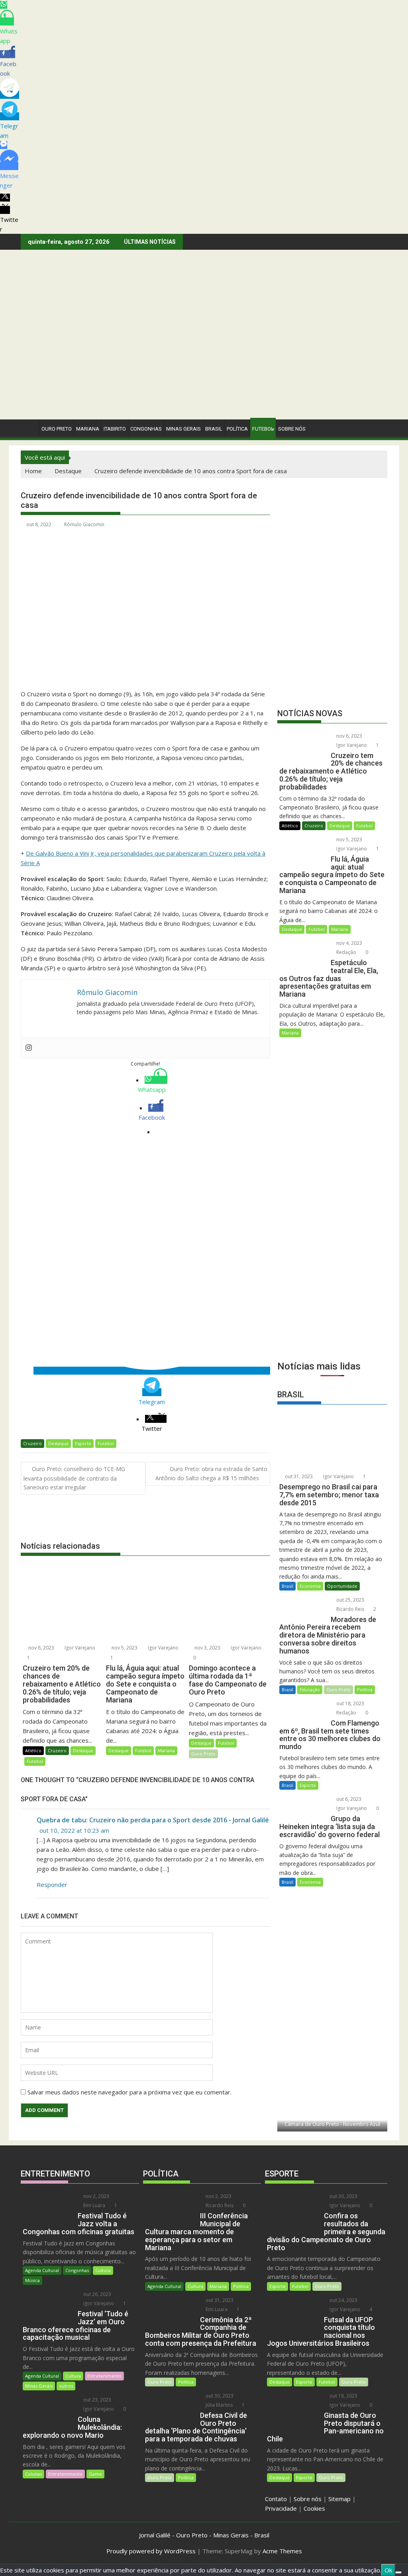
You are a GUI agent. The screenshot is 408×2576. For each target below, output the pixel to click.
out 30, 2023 (219, 2396)
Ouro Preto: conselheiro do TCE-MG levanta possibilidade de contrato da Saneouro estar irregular (74, 1478)
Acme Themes (282, 2551)
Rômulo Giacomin (84, 524)
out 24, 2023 (343, 2300)
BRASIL (214, 429)
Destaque (58, 1443)
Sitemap (339, 2499)
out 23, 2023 (97, 2400)
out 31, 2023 (298, 1476)
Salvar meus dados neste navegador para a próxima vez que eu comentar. (129, 2092)
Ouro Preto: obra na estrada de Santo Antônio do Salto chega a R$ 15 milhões (211, 1473)
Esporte (83, 1443)
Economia (310, 1586)
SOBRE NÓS (292, 429)
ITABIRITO (115, 429)
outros (66, 2386)
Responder (52, 1884)
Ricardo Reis (350, 1609)
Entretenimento (104, 2376)
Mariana (166, 1750)
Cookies (314, 2508)
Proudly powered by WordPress (151, 2551)
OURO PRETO (57, 429)
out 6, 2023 (348, 1799)
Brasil (287, 1586)
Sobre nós (308, 2499)
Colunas (33, 2474)
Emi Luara (94, 2205)
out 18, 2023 (350, 1703)
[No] (398, 2572)
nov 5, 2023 (124, 1648)
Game (95, 2474)
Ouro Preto (203, 1754)
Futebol (263, 429)
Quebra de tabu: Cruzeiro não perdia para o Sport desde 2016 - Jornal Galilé (153, 1820)
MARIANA (88, 429)
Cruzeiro (32, 1443)
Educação (310, 1690)
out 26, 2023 (97, 2294)
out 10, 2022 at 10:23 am (74, 1830)
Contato (276, 2499)
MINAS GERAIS (183, 429)
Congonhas (146, 429)
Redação (346, 952)
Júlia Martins (219, 2405)
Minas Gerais (39, 2386)
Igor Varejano (79, 1648)
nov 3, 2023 (207, 1648)
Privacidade (281, 2508)
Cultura (103, 2270)
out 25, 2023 (350, 1600)
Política (237, 429)
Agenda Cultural (42, 2270)
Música (32, 2280)
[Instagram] (29, 1048)
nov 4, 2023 (349, 943)
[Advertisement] (204, 360)
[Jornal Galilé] (28, 427)
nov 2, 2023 (96, 2196)
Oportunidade (342, 1586)
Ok (388, 2570)
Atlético (33, 1750)
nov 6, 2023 (41, 1648)
